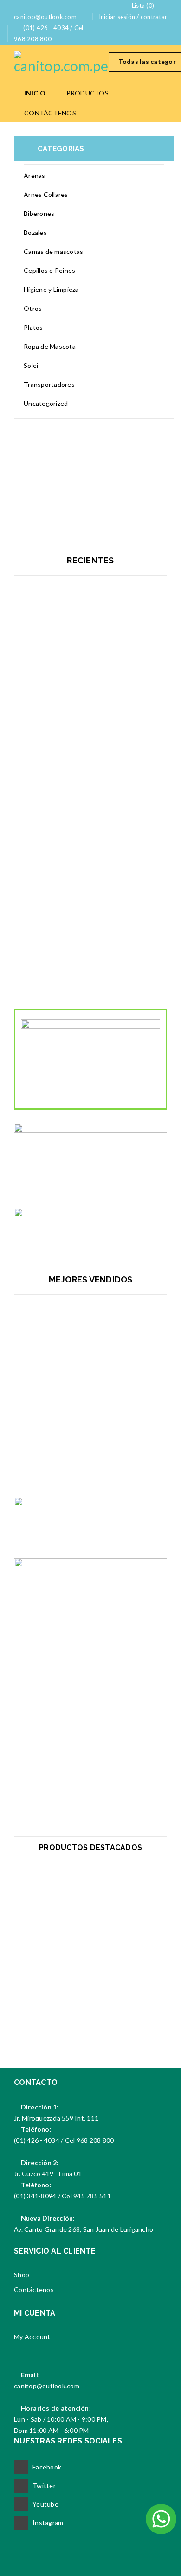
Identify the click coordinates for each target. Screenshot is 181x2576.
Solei (31, 365)
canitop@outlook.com (47, 2386)
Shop (22, 2275)
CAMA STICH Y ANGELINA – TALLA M (90, 743)
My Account (32, 2337)
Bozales (35, 232)
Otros (33, 308)
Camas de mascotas (53, 251)
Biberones (39, 213)
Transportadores (49, 384)
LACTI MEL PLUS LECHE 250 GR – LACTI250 (91, 1462)
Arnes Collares (46, 194)
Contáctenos (34, 2289)
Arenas (35, 175)
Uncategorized (46, 403)
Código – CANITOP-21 (91, 2014)
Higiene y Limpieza (51, 289)
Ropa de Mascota (50, 346)
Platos (33, 327)
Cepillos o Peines (49, 270)
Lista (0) (143, 6)
